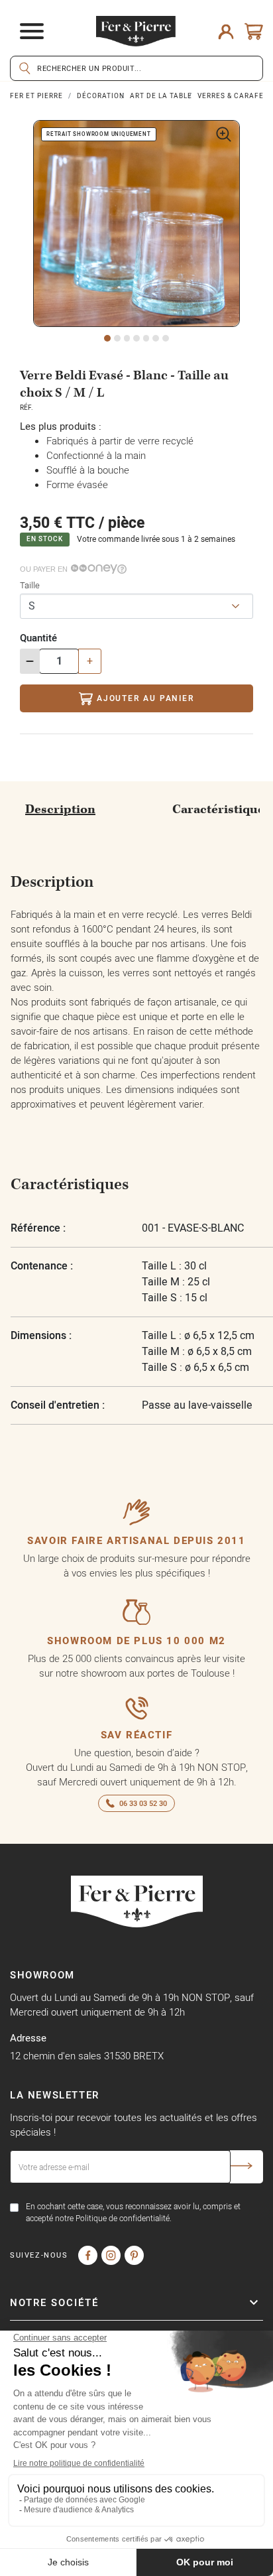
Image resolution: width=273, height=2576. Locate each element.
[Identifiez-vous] (226, 31)
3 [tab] (127, 338)
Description (60, 809)
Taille (30, 585)
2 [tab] (117, 338)
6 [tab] (156, 338)
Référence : (38, 1228)
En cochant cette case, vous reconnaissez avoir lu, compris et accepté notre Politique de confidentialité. (133, 2212)
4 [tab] (136, 338)
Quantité (38, 638)
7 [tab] (166, 338)
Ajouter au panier (146, 698)
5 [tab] (146, 338)
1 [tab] (107, 338)
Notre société (54, 2302)
